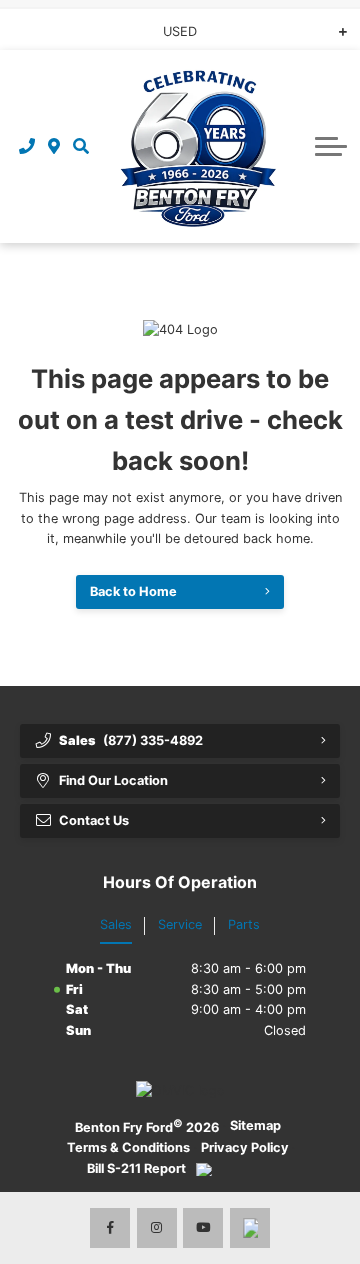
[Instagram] (157, 1228)
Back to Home (133, 591)
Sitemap (255, 1125)
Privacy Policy (245, 1147)
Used (180, 30)
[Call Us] (27, 146)
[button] (80, 146)
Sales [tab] (116, 924)
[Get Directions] (54, 146)
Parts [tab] (244, 924)
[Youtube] (203, 1228)
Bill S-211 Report (136, 1168)
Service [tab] (180, 924)
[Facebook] (110, 1228)
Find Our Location (113, 780)
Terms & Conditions (128, 1147)
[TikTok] (250, 1228)
